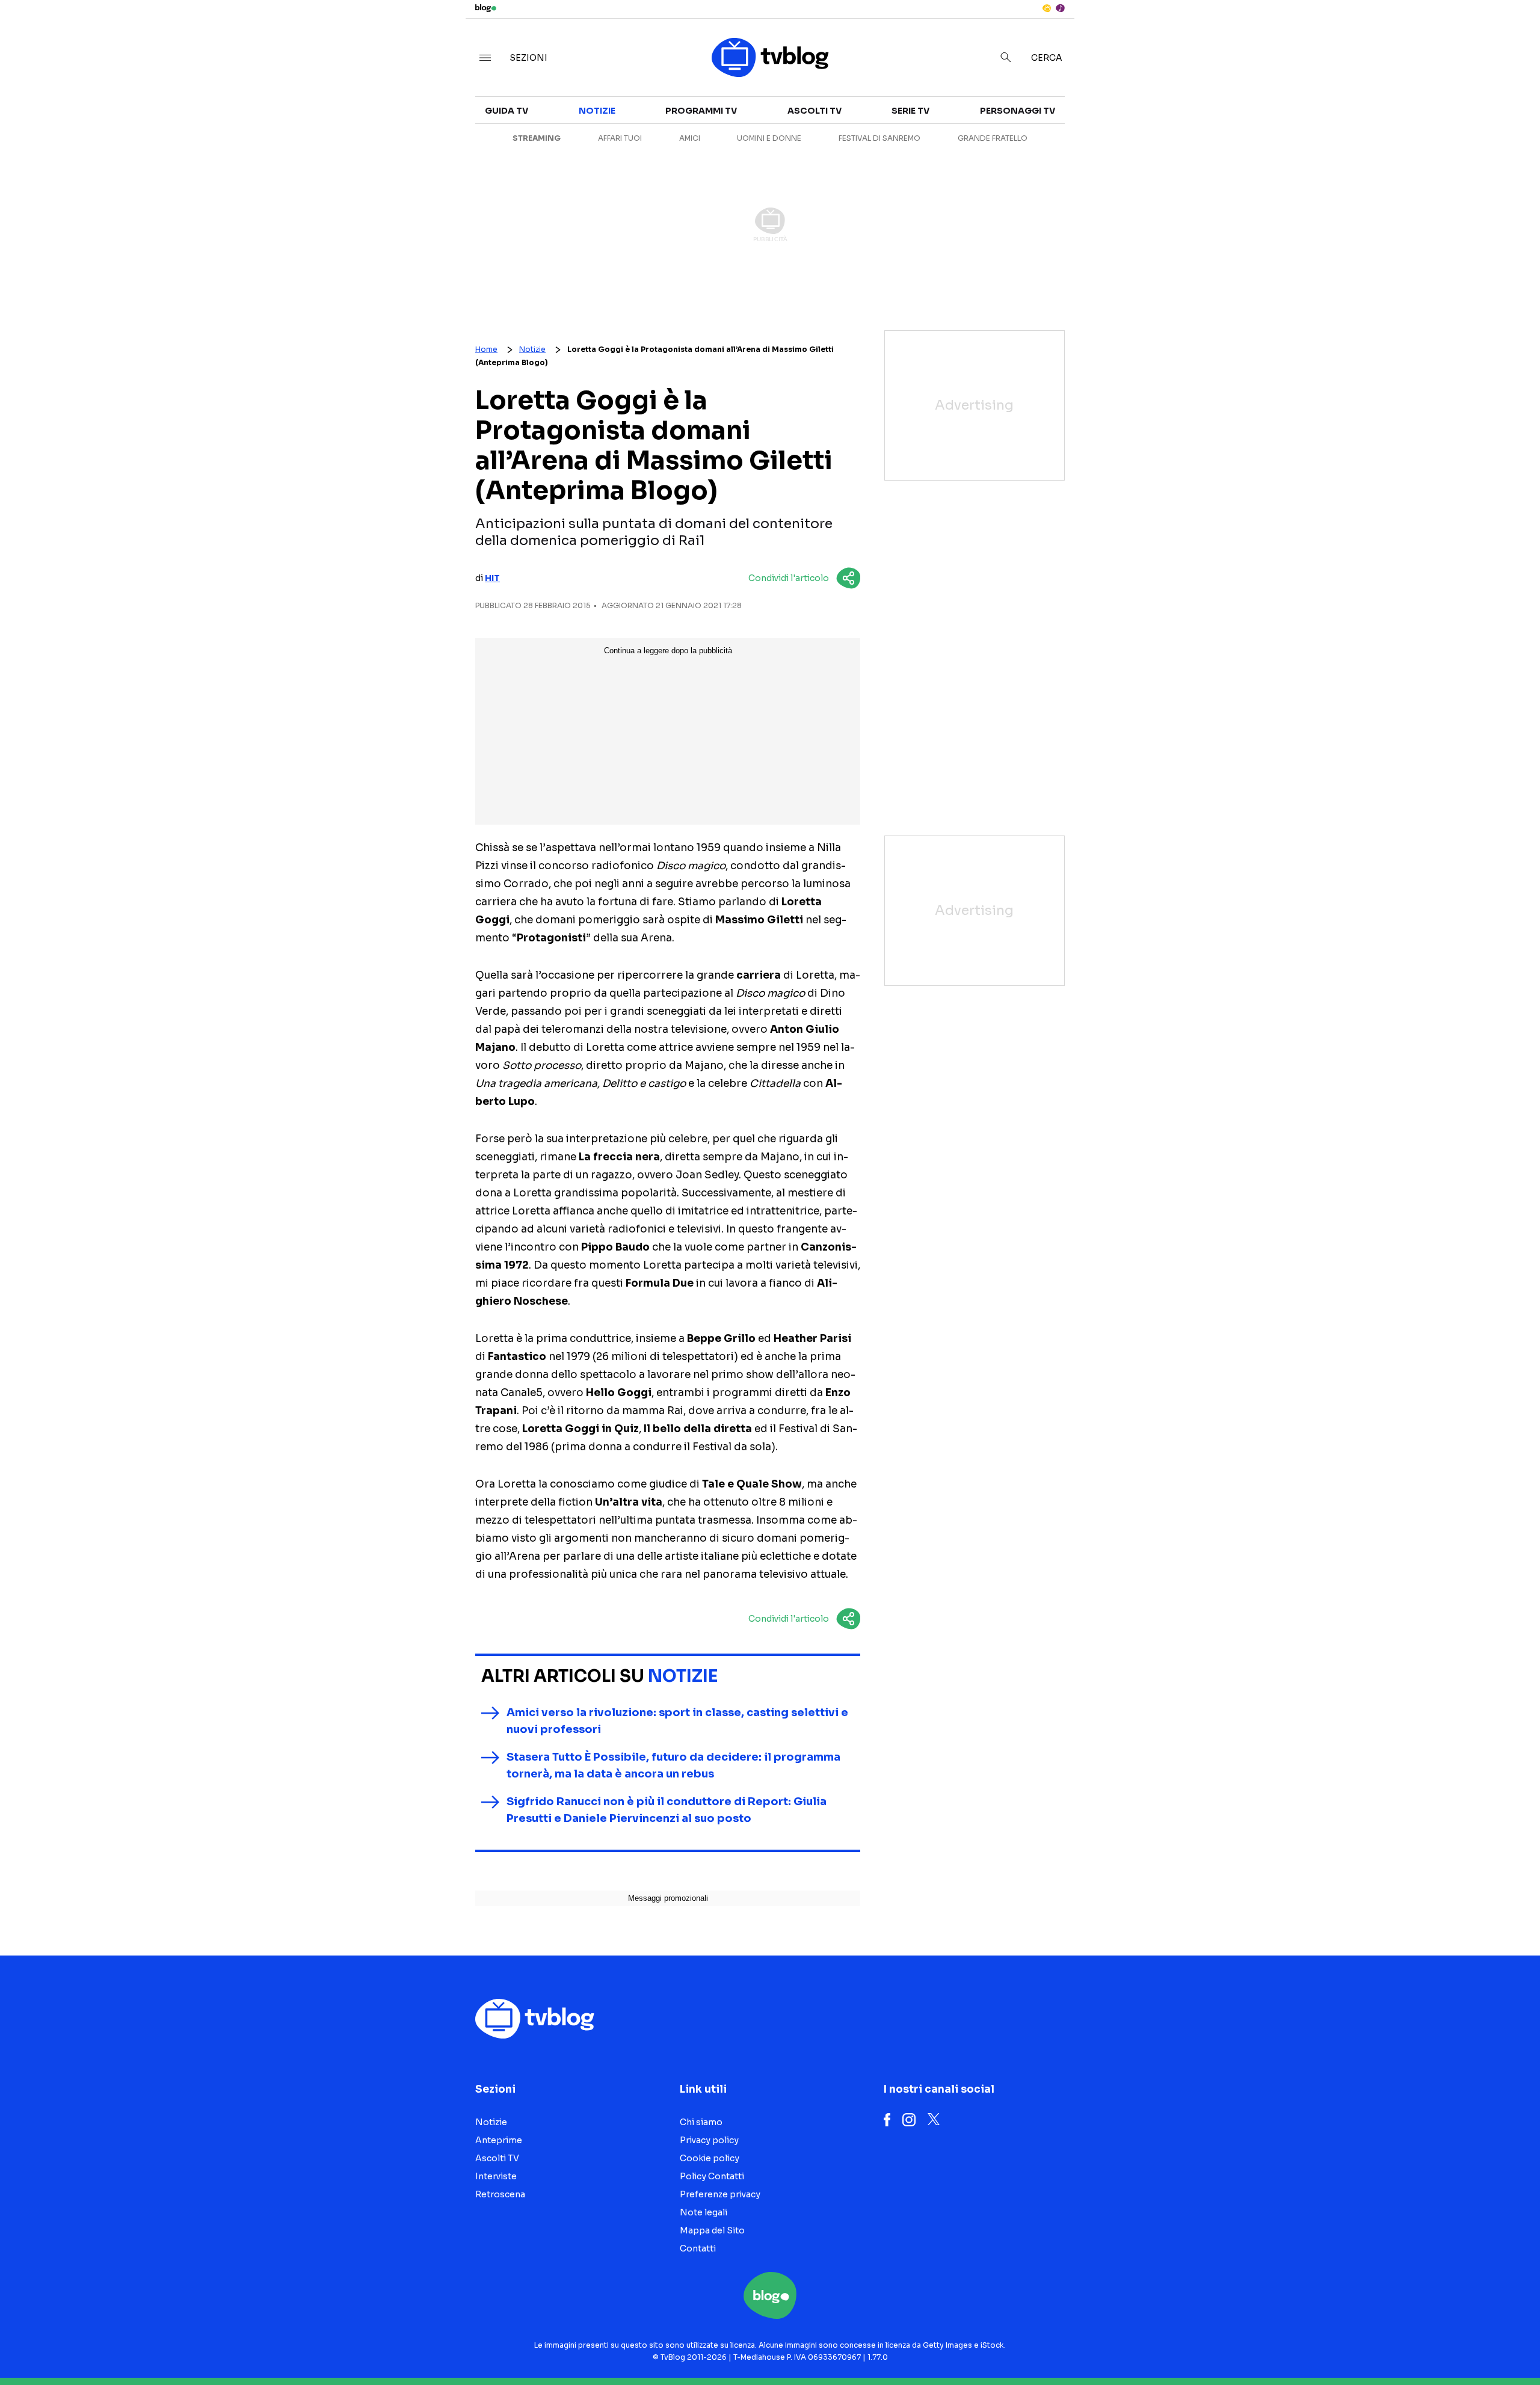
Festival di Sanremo (879, 138)
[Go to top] (1337, 2345)
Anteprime (1089, 140)
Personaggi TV (1018, 111)
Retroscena (1094, 161)
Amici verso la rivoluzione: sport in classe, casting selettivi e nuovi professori (677, 1721)
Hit (492, 578)
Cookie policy (710, 2158)
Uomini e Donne (769, 138)
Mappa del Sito (712, 2230)
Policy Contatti (712, 2176)
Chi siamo (701, 2122)
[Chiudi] (1512, 34)
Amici (690, 138)
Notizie (1081, 118)
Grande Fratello (993, 138)
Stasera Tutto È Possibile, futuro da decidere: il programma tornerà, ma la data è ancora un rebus (673, 1765)
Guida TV (507, 111)
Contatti (698, 2248)
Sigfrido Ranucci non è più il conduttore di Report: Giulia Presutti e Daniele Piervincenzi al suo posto (667, 1810)
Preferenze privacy (720, 2194)
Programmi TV (701, 111)
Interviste (1324, 118)
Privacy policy (709, 2140)
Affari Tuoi (620, 138)
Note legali (704, 2212)
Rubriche (1321, 140)
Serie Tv (910, 111)
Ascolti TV (815, 111)
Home (486, 349)
